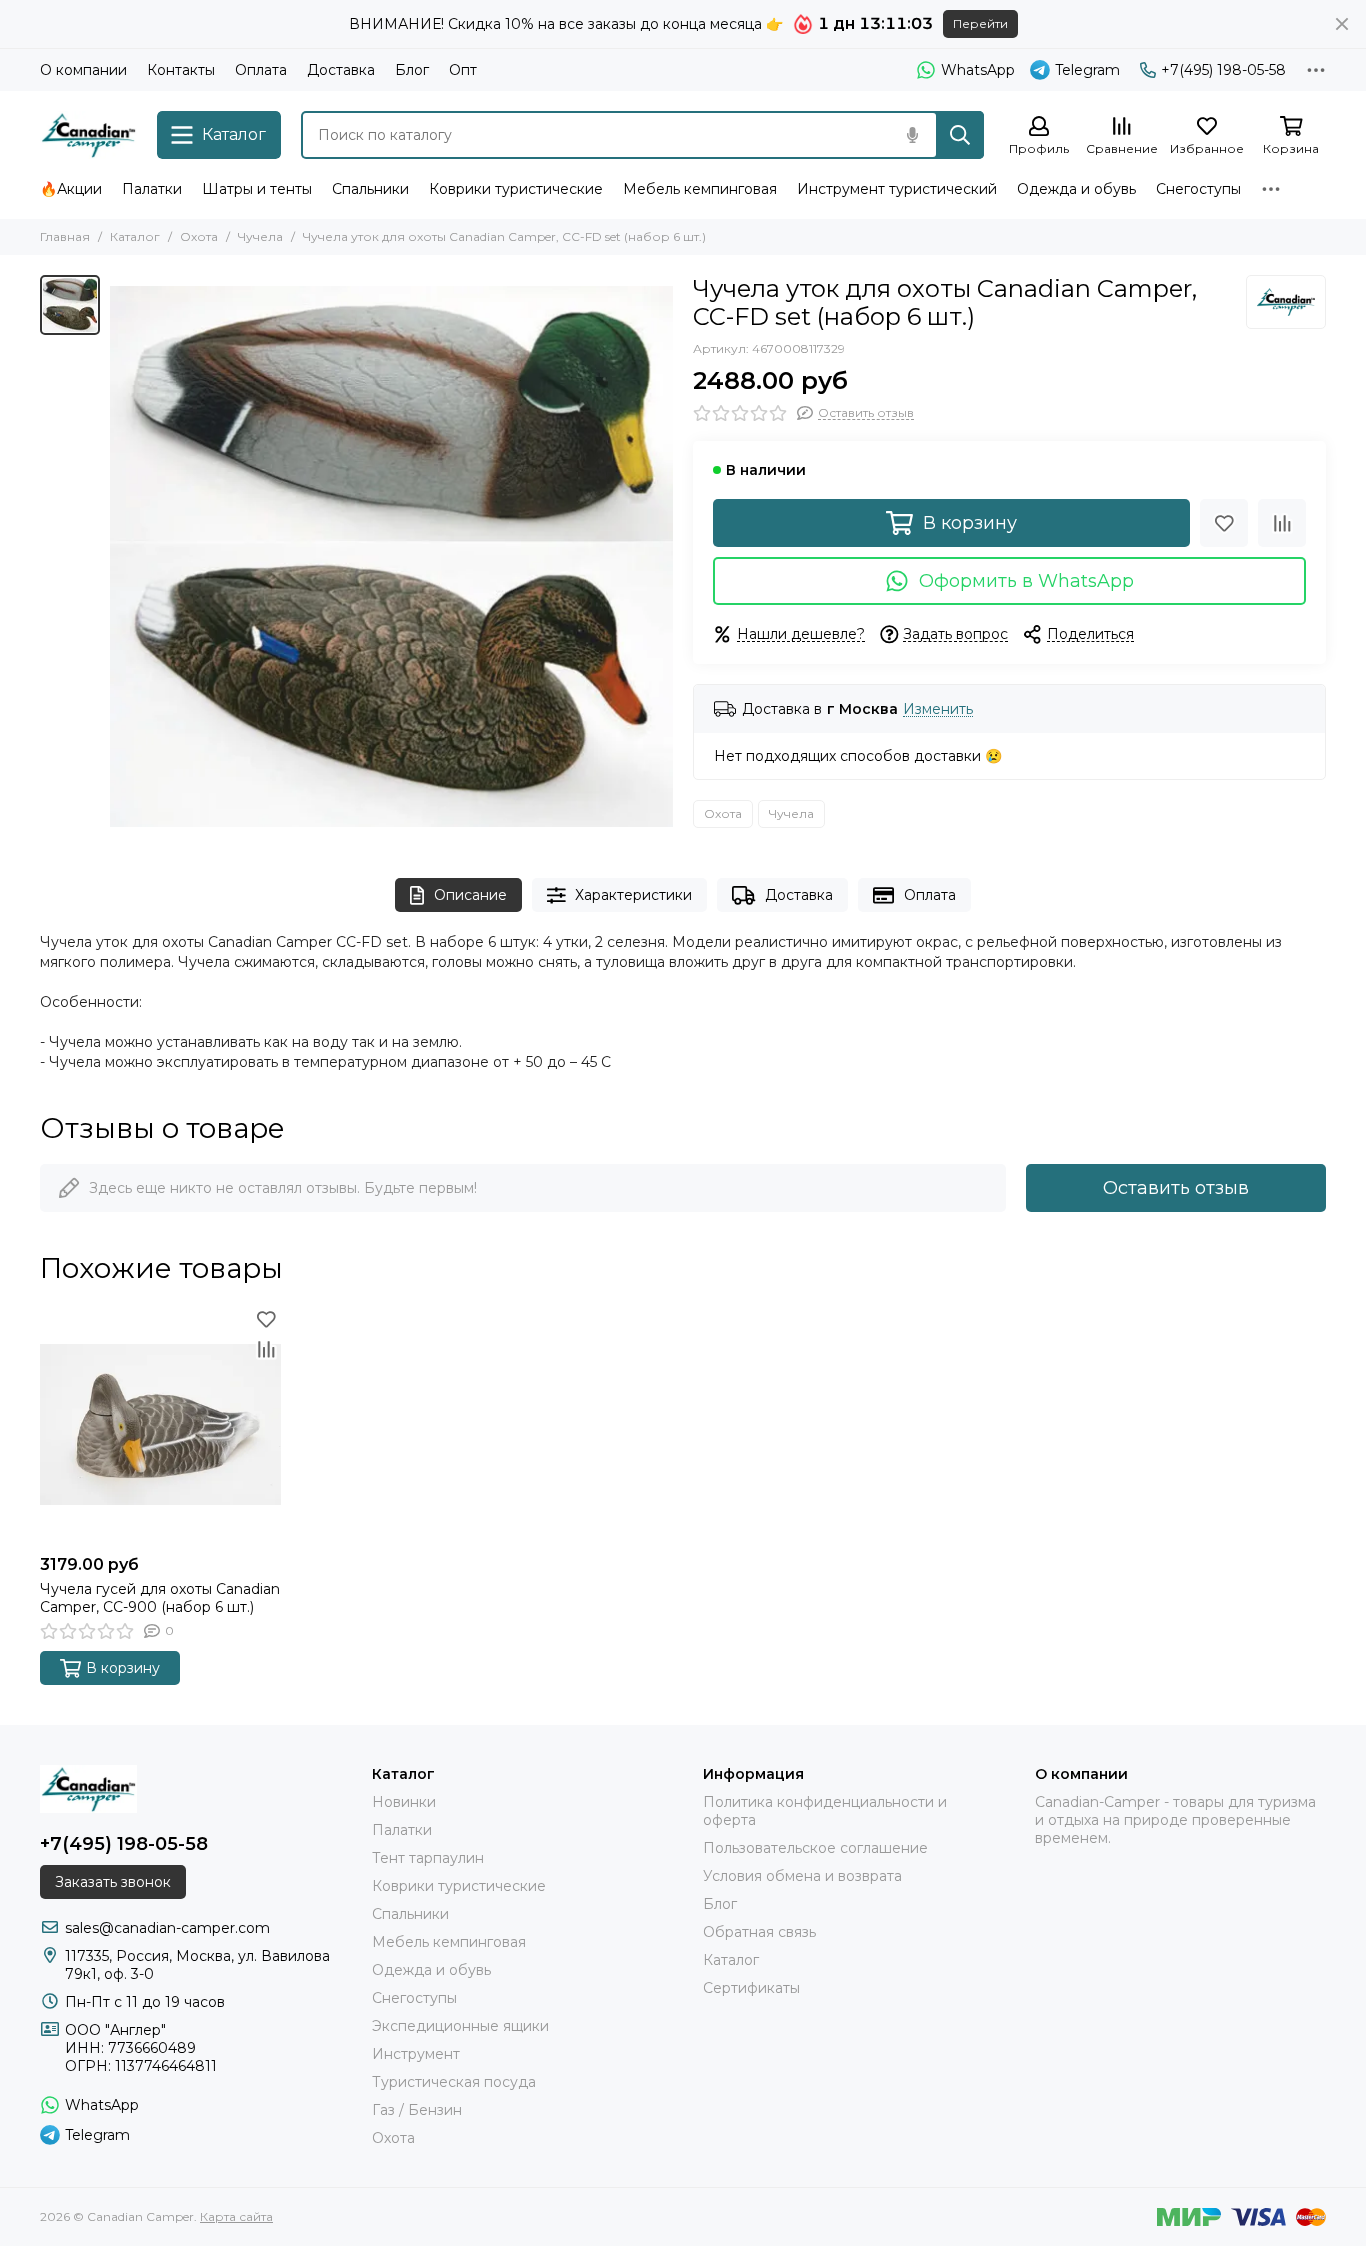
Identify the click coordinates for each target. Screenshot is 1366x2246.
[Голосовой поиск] (912, 135)
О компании (83, 70)
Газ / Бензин (417, 2110)
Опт (463, 70)
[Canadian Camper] (88, 135)
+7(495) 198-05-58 (1223, 70)
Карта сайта (236, 2216)
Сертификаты (751, 1988)
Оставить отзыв (1176, 1188)
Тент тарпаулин (428, 1858)
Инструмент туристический (897, 189)
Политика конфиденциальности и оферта (825, 1811)
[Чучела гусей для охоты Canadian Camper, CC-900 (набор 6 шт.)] (160, 1424)
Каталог (135, 236)
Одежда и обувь (1076, 189)
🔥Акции (71, 189)
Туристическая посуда (454, 2082)
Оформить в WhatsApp (1026, 581)
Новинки (404, 1802)
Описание (470, 895)
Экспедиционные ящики (460, 2026)
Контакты (181, 70)
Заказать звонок (113, 1882)
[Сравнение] (1282, 523)
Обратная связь (759, 1932)
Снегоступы (1198, 189)
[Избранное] (1224, 523)
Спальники (370, 189)
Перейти (980, 23)
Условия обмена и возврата (802, 1876)
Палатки (152, 189)
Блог (412, 70)
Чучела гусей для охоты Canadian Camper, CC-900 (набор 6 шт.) (160, 1598)
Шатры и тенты (257, 189)
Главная (65, 236)
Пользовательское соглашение (815, 1848)
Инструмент (416, 2054)
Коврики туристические (516, 189)
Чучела (260, 236)
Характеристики (633, 895)
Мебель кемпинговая (700, 189)
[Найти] (960, 135)
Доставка (341, 70)
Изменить (938, 709)
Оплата (261, 70)
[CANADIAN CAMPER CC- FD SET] (391, 556)
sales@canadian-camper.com (167, 1928)
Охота (199, 236)
